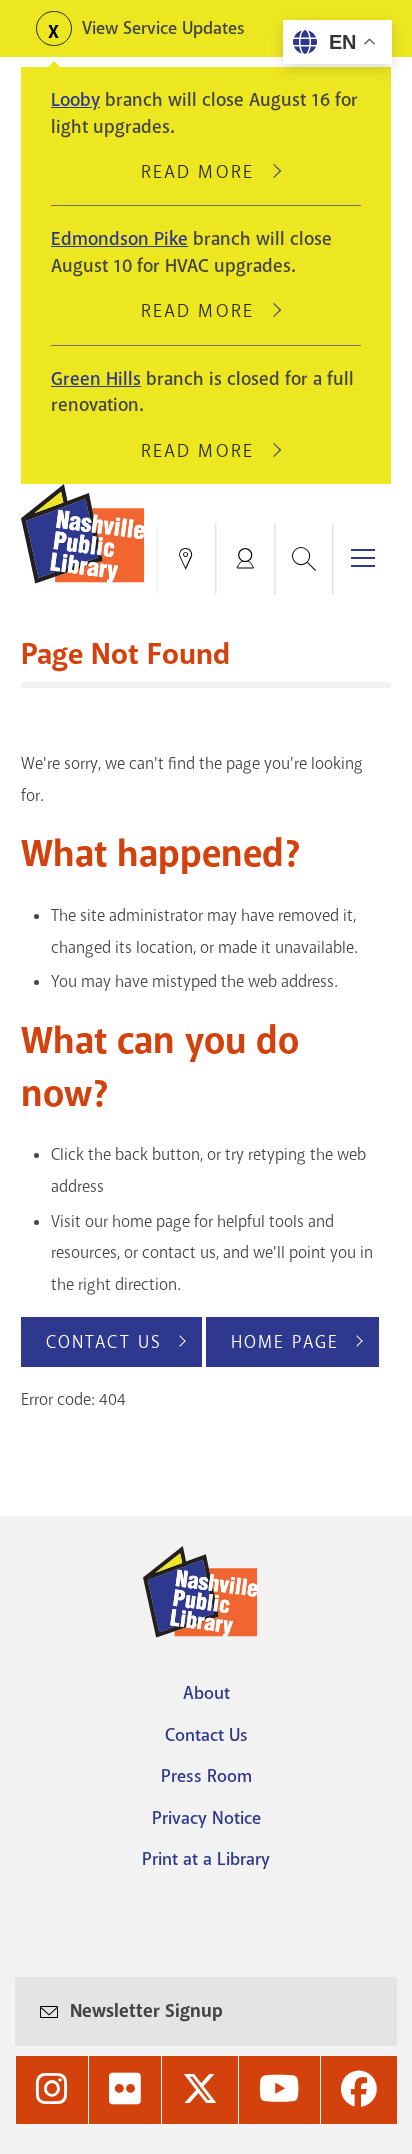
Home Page (285, 1342)
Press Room (206, 1776)
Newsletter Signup (146, 2011)
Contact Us (104, 1342)
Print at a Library (206, 1859)
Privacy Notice (206, 1818)
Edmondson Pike (119, 239)
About (206, 1693)
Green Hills (96, 379)
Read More (206, 172)
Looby (75, 100)
